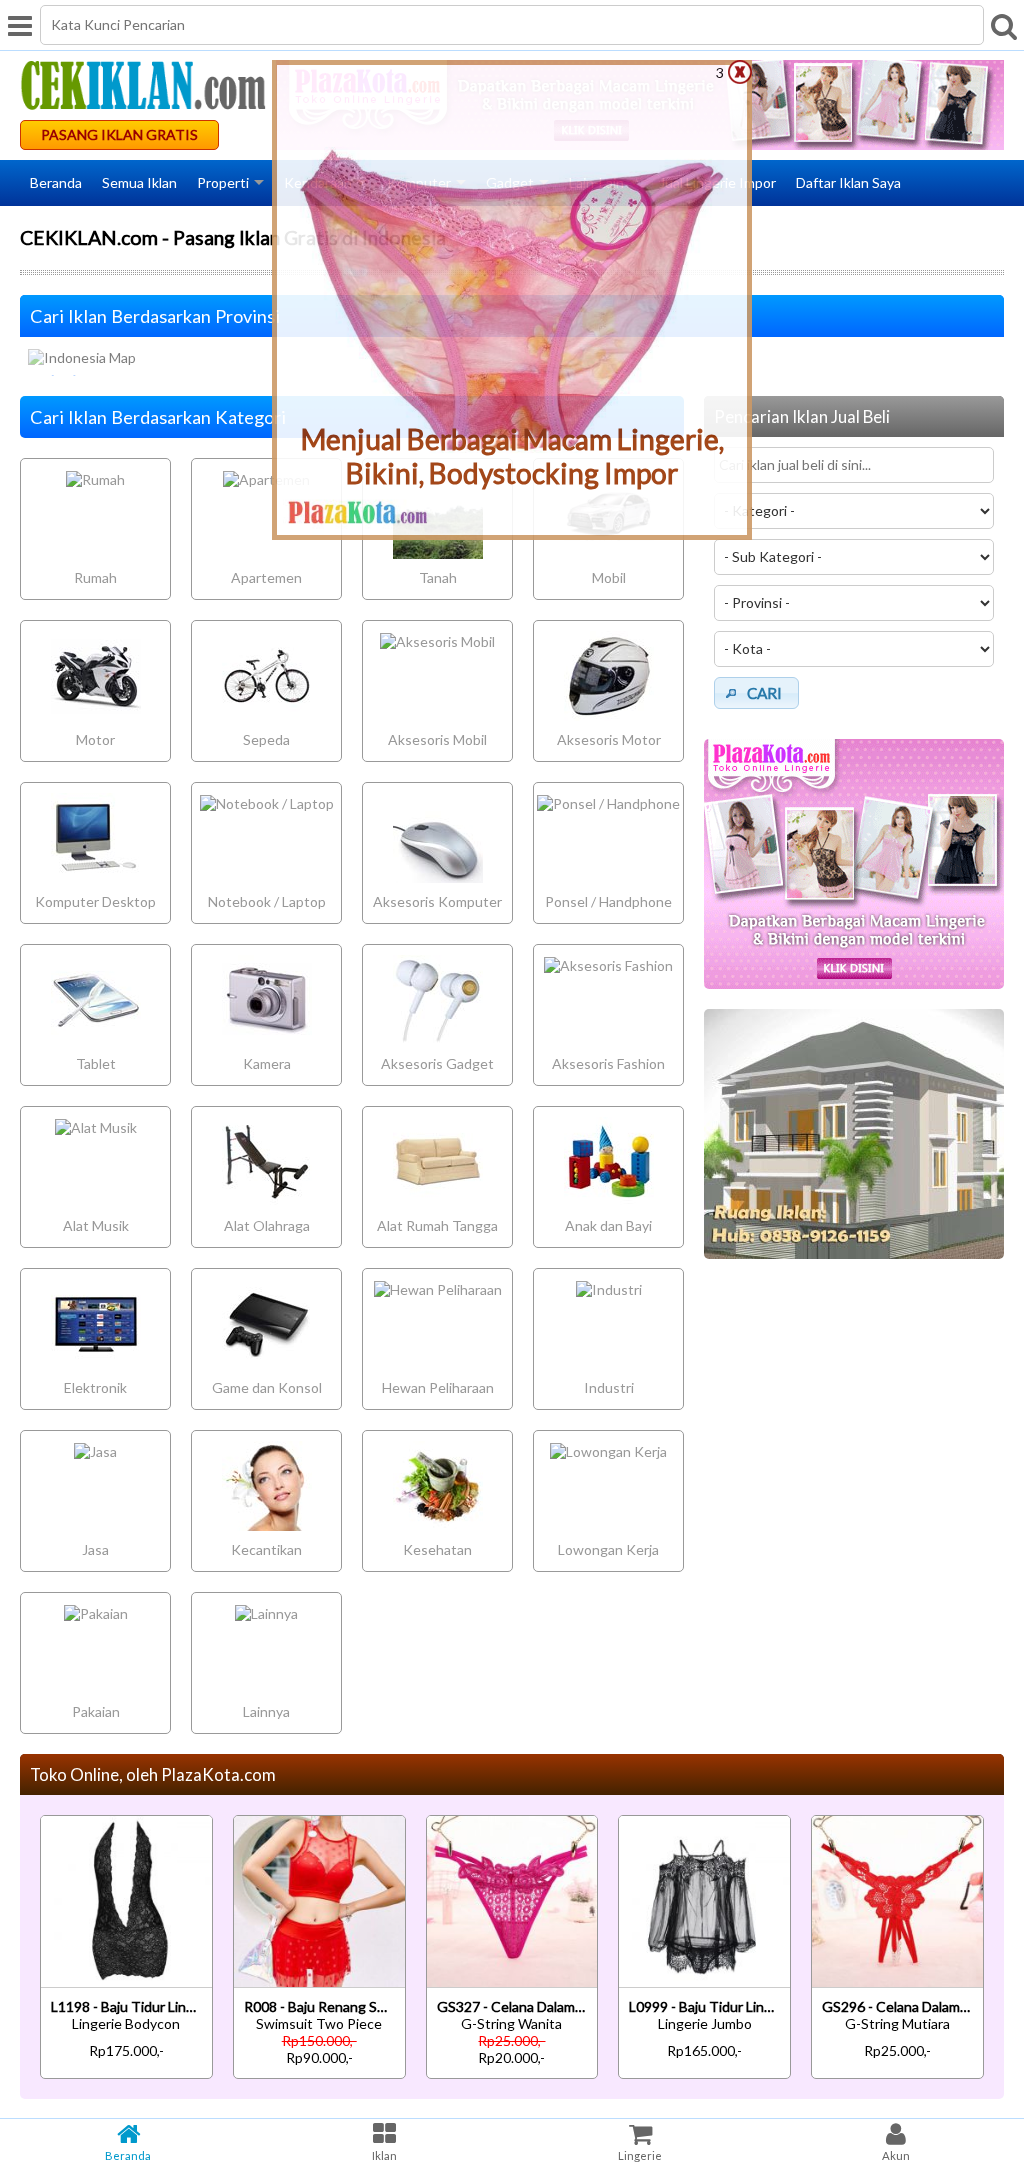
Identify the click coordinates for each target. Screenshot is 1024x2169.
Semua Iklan (139, 182)
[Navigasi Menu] (20, 25)
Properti (223, 182)
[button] (756, 693)
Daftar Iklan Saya (848, 182)
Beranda (56, 182)
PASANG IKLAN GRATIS (119, 134)
